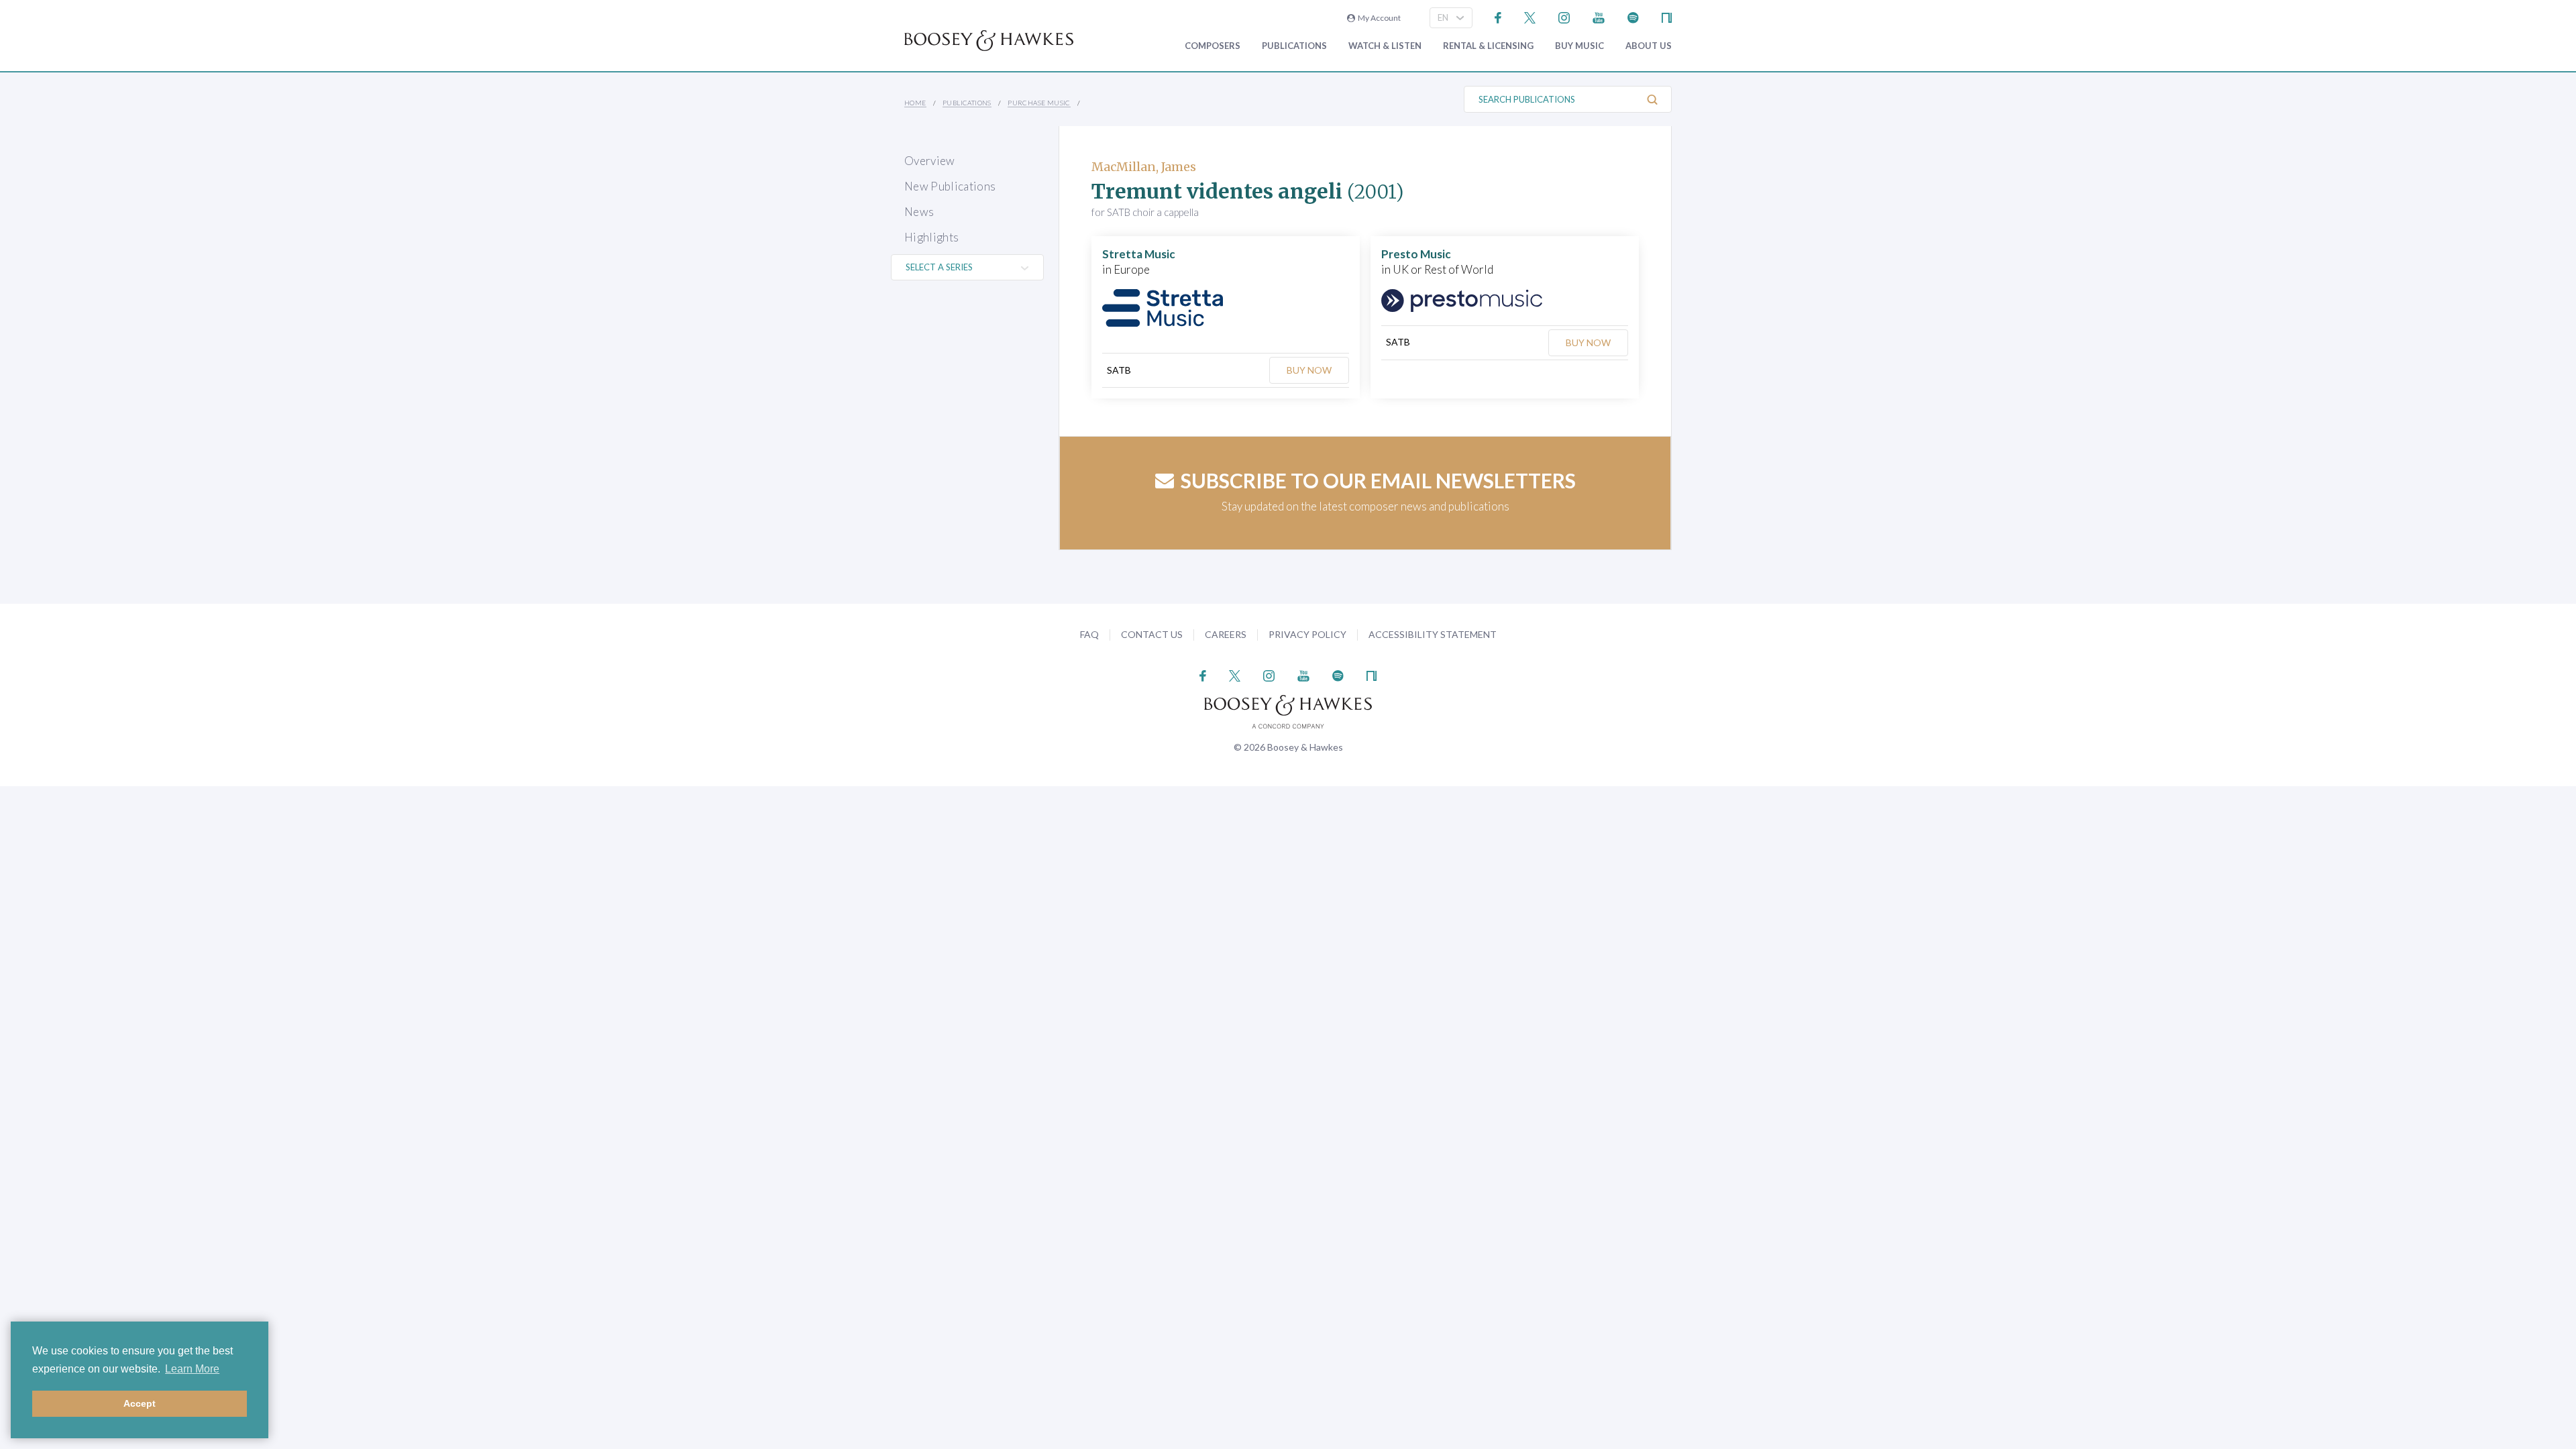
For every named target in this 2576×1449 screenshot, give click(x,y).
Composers (1213, 46)
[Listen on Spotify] (1633, 16)
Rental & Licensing (1488, 46)
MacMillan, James (1144, 167)
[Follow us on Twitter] (1530, 16)
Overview (930, 161)
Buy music (1579, 46)
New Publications (950, 186)
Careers (1226, 634)
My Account (1378, 18)
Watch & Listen (1385, 46)
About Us (1649, 46)
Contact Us (1152, 634)
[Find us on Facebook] (1498, 16)
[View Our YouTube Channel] (1599, 16)
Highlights (931, 237)
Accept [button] (140, 1403)
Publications (1294, 46)
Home (915, 103)
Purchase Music (1039, 103)
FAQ (1089, 634)
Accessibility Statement (1433, 634)
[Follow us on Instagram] (1564, 16)
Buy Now (1309, 370)
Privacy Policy (1307, 634)
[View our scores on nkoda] (1667, 16)
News (919, 212)
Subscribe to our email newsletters (1378, 480)
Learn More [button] (192, 1369)
